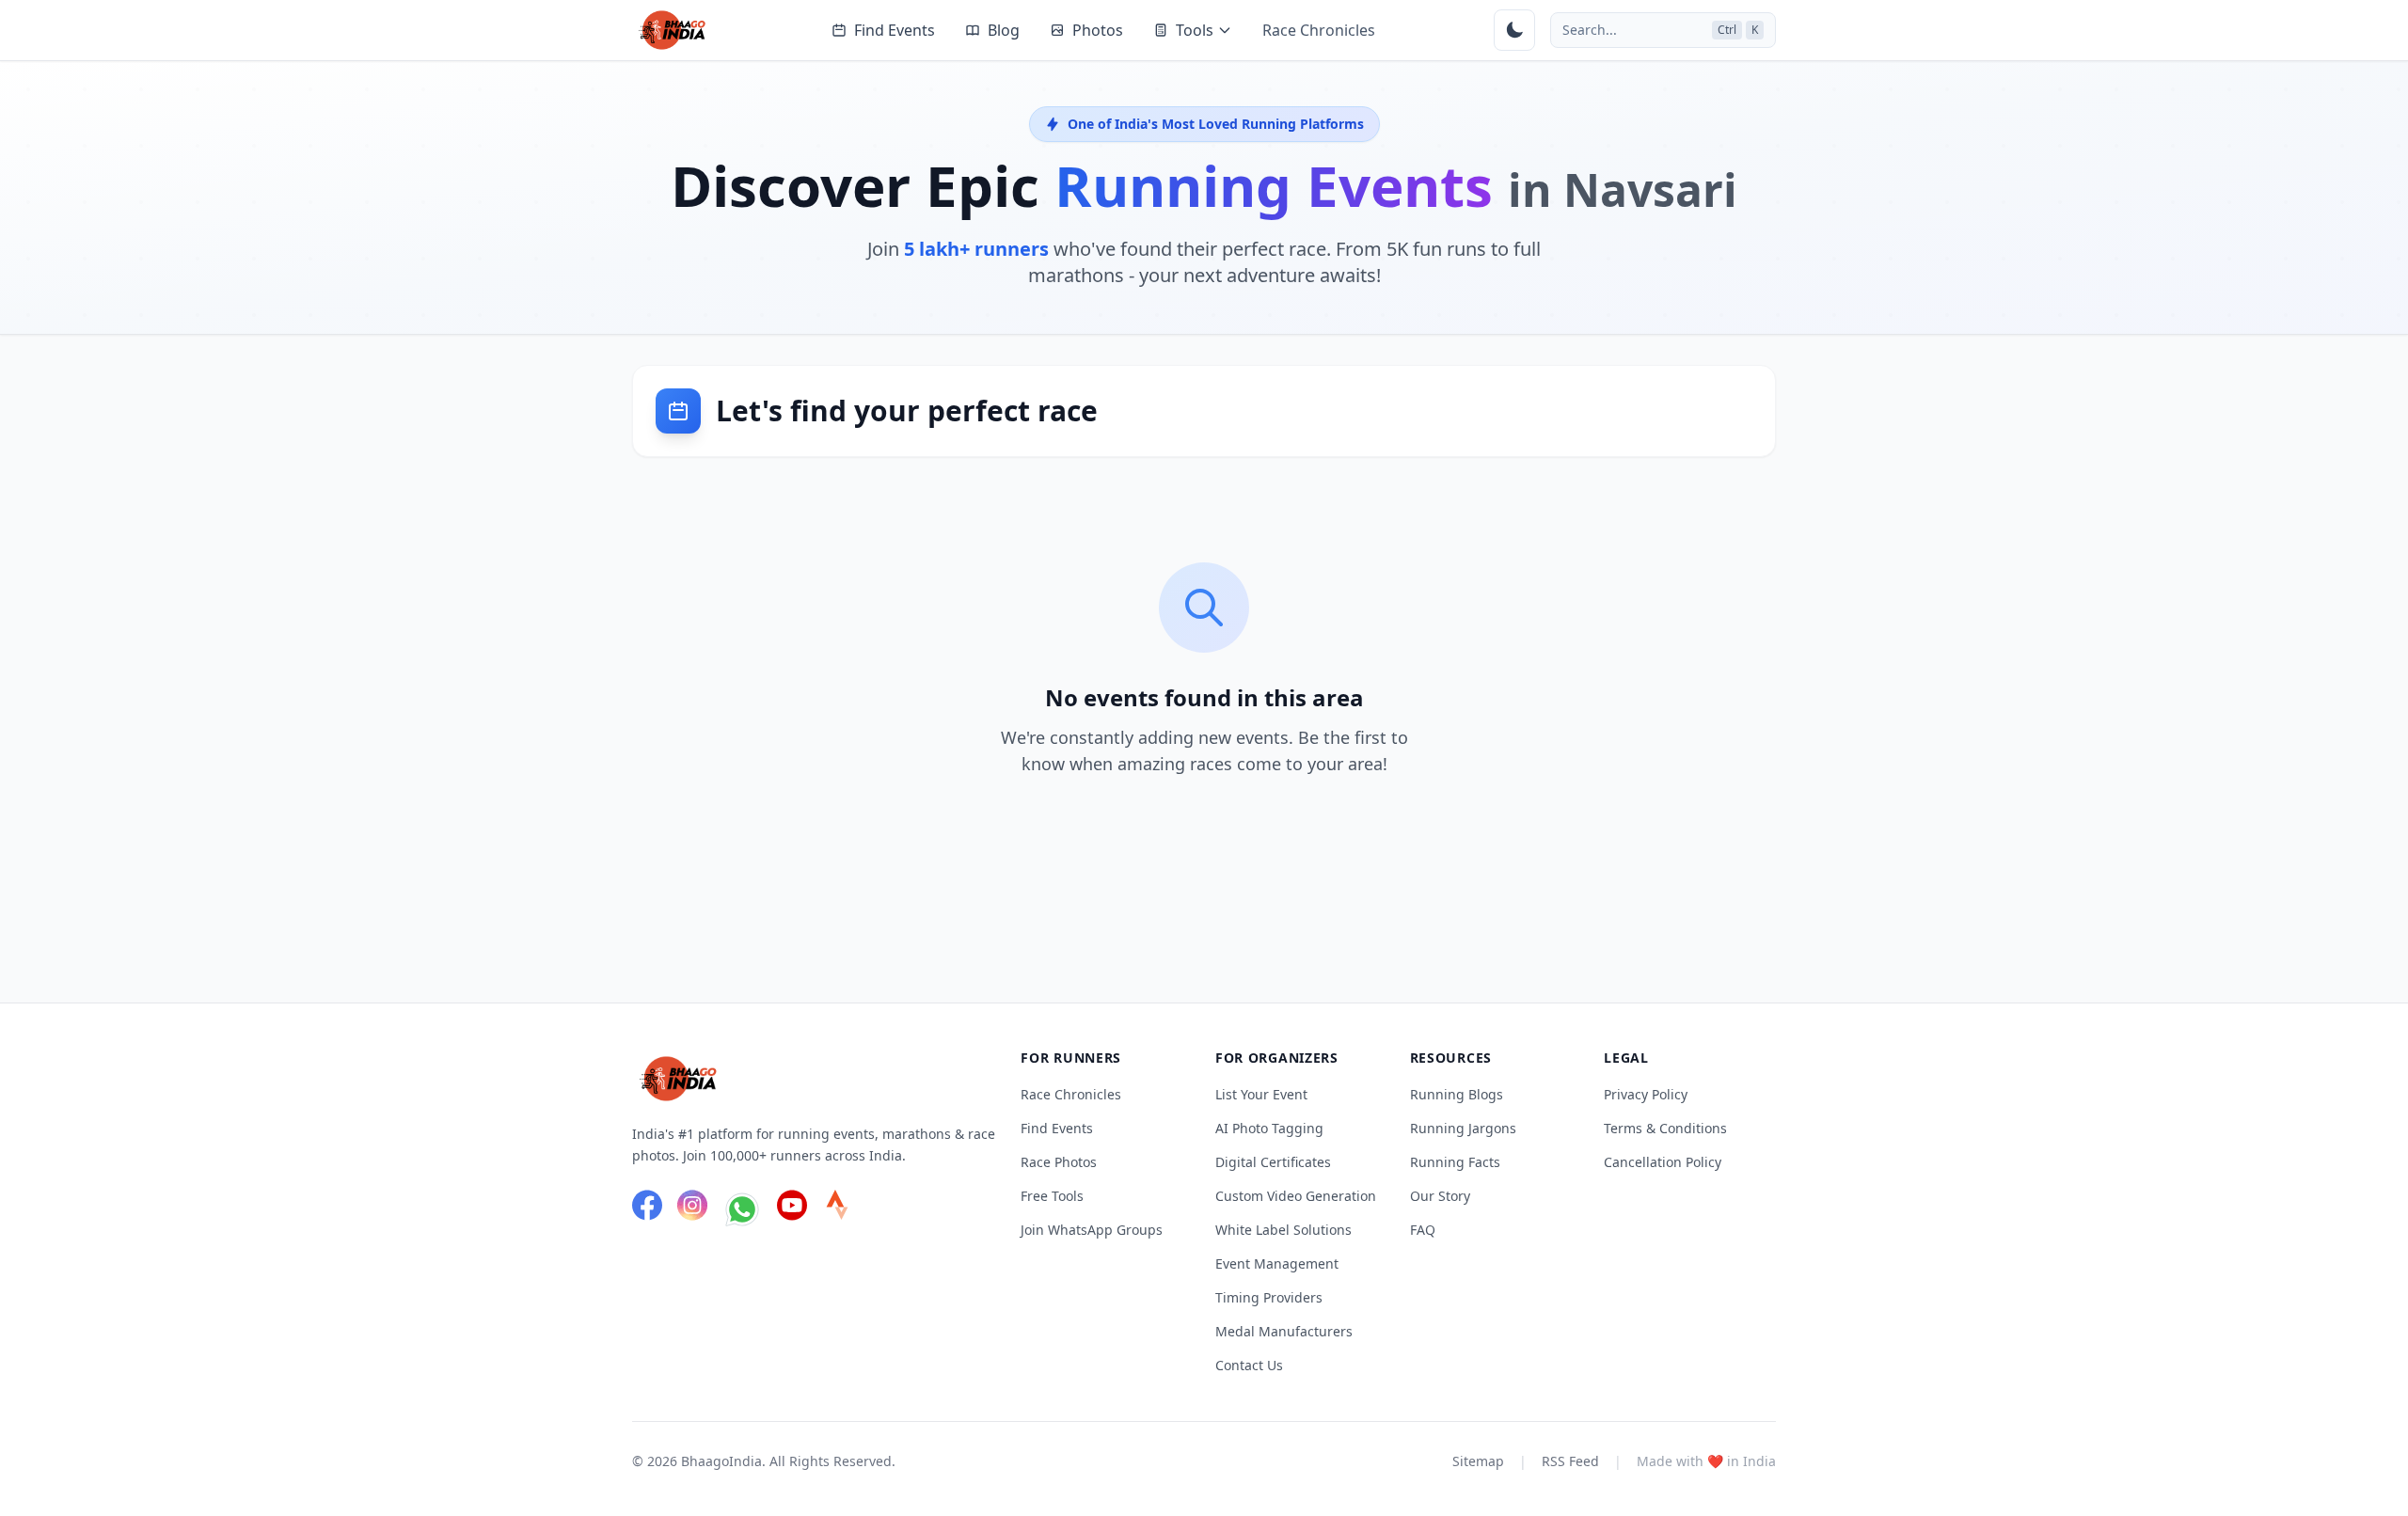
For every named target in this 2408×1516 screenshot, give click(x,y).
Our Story (1440, 1196)
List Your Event (1261, 1094)
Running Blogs (1457, 1094)
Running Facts (1455, 1162)
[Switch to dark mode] (1514, 30)
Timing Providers (1269, 1297)
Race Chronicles (1319, 30)
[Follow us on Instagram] (692, 1209)
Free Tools (1052, 1196)
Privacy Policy (1646, 1094)
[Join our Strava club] (837, 1209)
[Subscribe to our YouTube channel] (792, 1209)
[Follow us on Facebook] (647, 1209)
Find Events (895, 30)
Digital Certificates (1273, 1162)
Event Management (1277, 1263)
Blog (1004, 30)
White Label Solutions (1283, 1230)
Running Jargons (1463, 1128)
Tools (1195, 30)
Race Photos (1059, 1162)
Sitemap (1478, 1461)
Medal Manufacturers (1284, 1331)
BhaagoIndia (721, 1461)
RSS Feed (1570, 1461)
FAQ (1423, 1230)
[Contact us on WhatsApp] (742, 1209)
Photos (1098, 30)
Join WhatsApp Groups (1092, 1230)
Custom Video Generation (1296, 1196)
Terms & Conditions (1665, 1128)
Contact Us (1249, 1365)
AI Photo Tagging (1269, 1128)
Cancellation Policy (1663, 1162)
